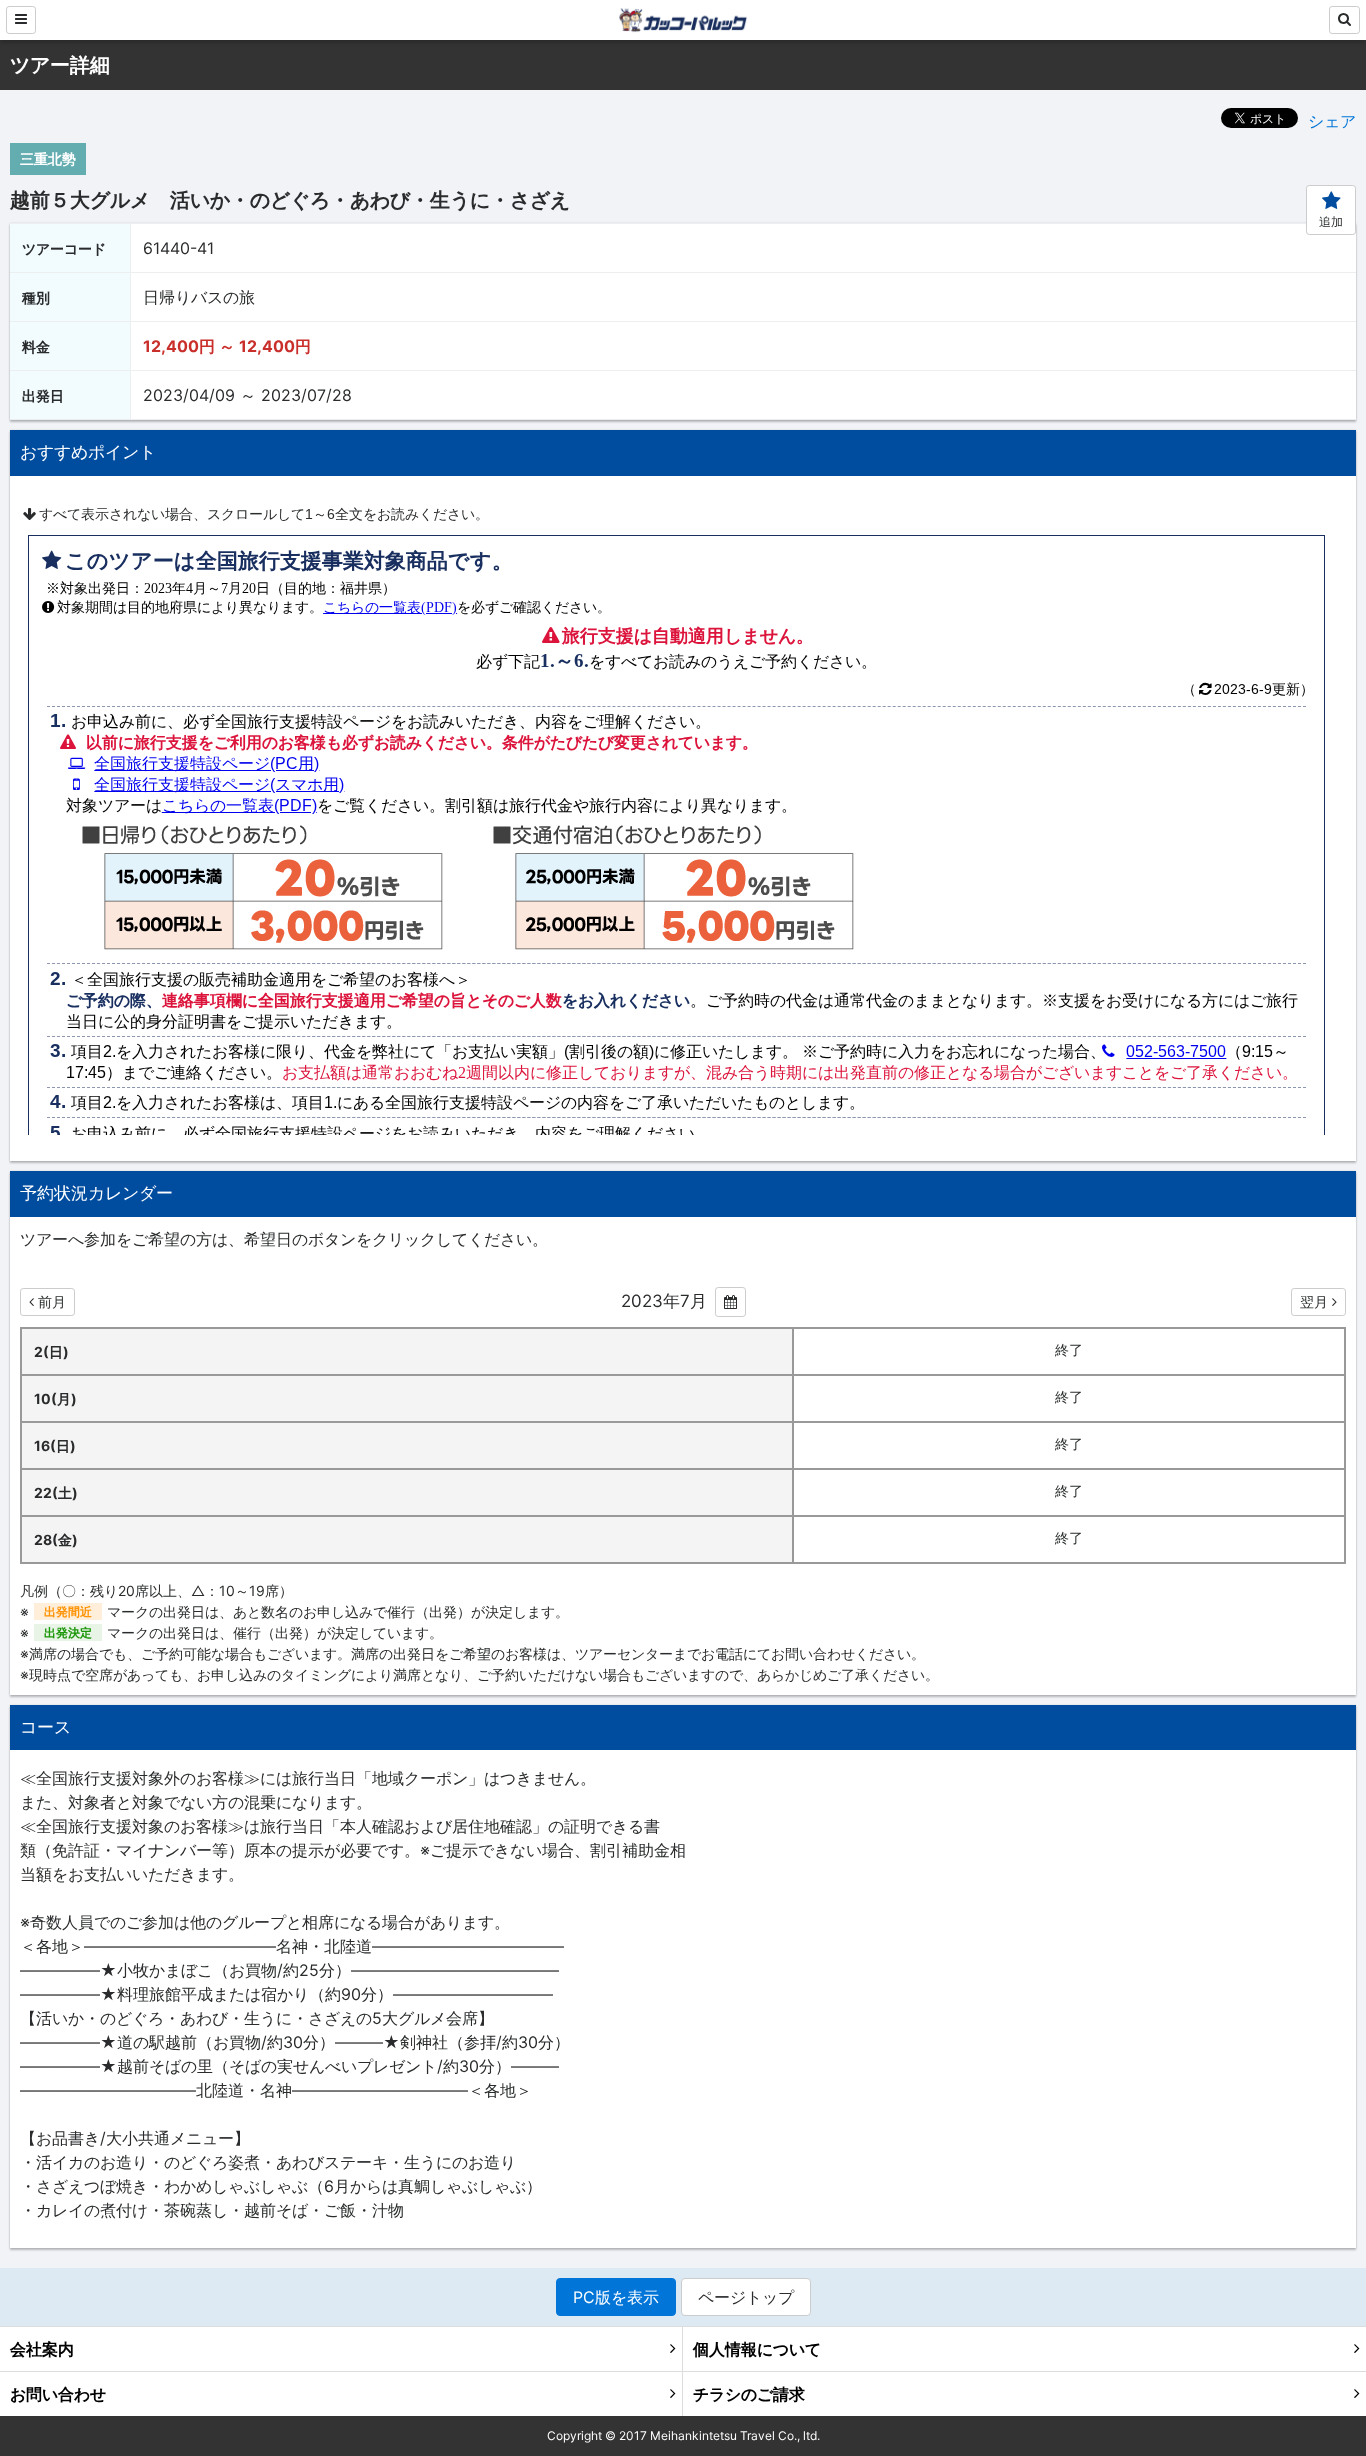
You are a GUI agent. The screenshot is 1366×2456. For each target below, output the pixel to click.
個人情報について (757, 2349)
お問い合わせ (58, 2394)
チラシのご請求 (749, 2394)
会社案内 (42, 2349)
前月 (52, 1301)
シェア (1332, 121)
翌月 (1314, 1301)
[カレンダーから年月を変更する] (730, 1302)
